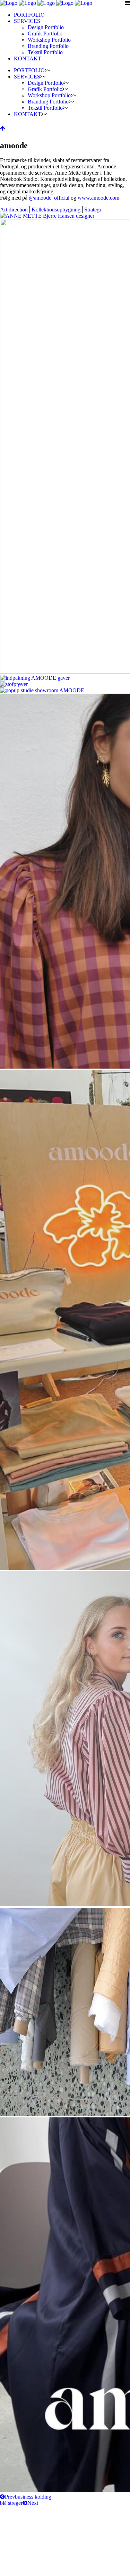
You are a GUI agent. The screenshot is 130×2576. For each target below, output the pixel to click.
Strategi (93, 210)
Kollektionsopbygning (56, 210)
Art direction (14, 210)
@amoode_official (49, 198)
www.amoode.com (98, 198)
